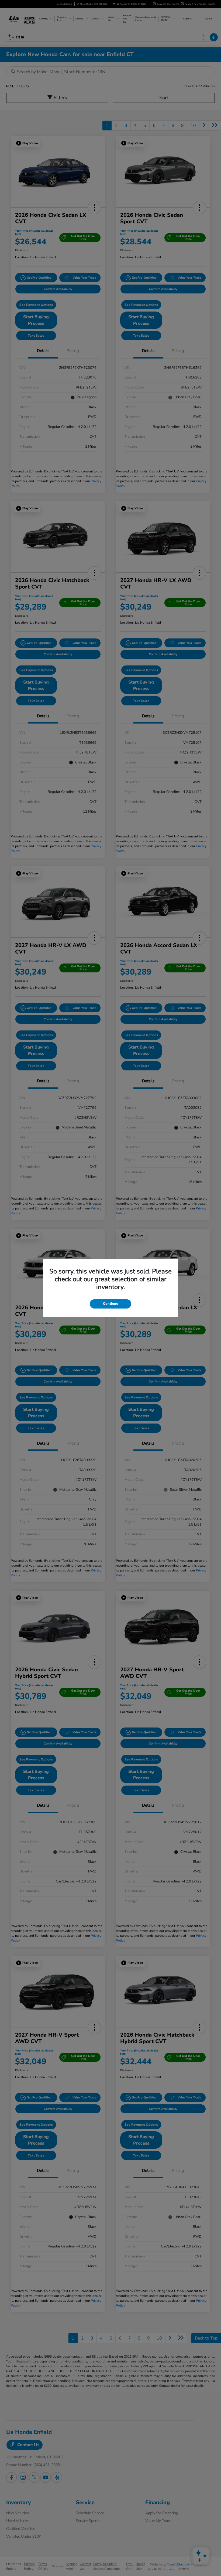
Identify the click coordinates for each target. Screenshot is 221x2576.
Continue (110, 1304)
